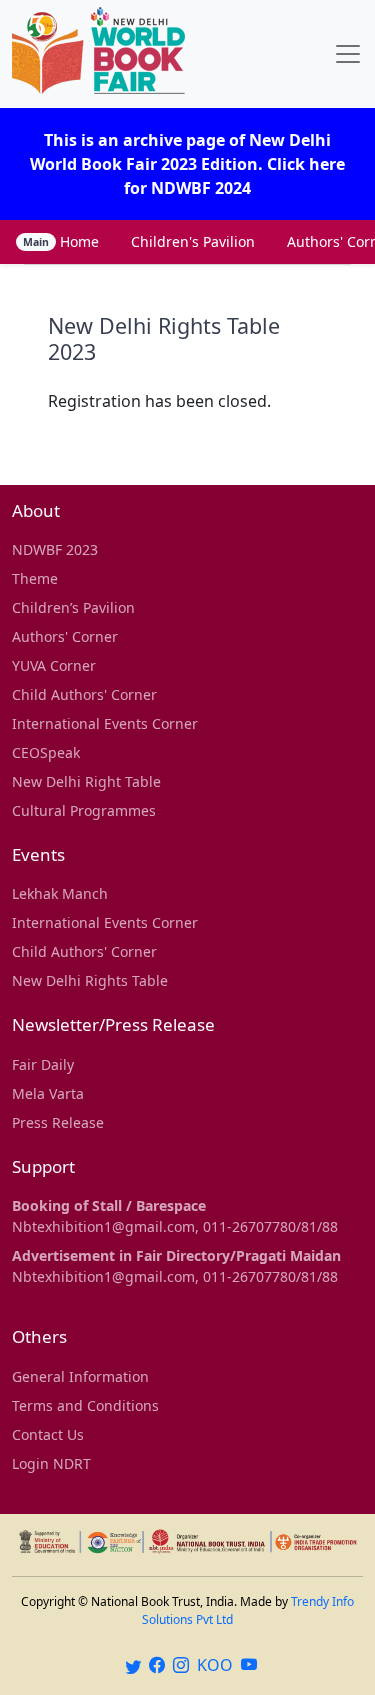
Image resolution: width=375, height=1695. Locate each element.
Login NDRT (51, 1463)
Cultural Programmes (84, 810)
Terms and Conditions (85, 1405)
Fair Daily (43, 1064)
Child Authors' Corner (84, 694)
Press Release (58, 1122)
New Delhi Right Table (86, 781)
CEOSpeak (46, 752)
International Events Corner (105, 723)
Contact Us (48, 1434)
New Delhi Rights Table (90, 980)
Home (61, 241)
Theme (35, 578)
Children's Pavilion (193, 241)
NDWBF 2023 (55, 549)
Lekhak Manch (60, 893)
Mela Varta (48, 1093)
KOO (215, 1665)
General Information (80, 1376)
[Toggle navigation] (348, 54)
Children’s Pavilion (73, 607)
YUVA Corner (54, 665)
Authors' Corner (65, 636)
